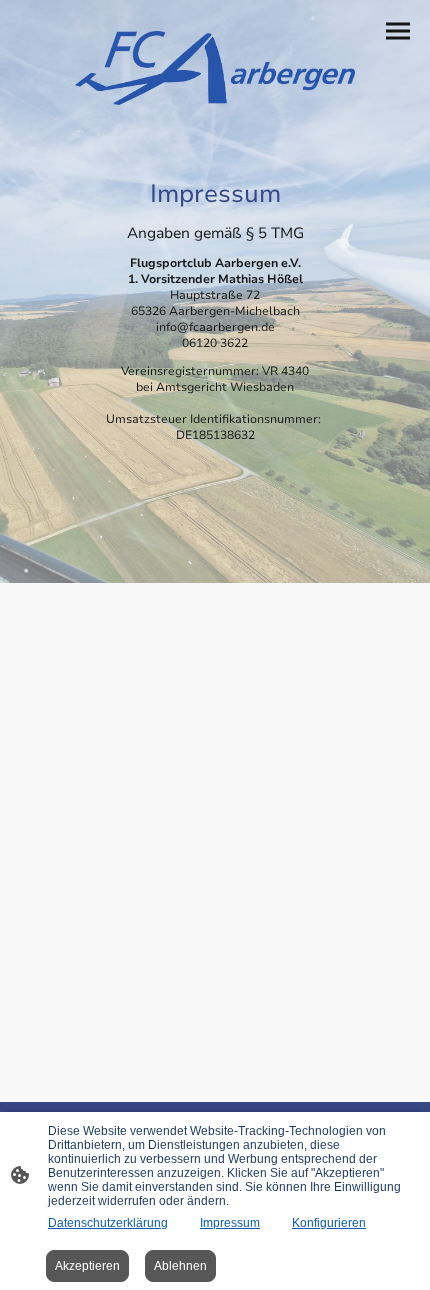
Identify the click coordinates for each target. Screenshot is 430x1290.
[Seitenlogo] (215, 68)
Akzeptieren (87, 1266)
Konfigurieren (329, 1223)
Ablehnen (180, 1266)
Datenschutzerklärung (108, 1223)
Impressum (230, 1223)
